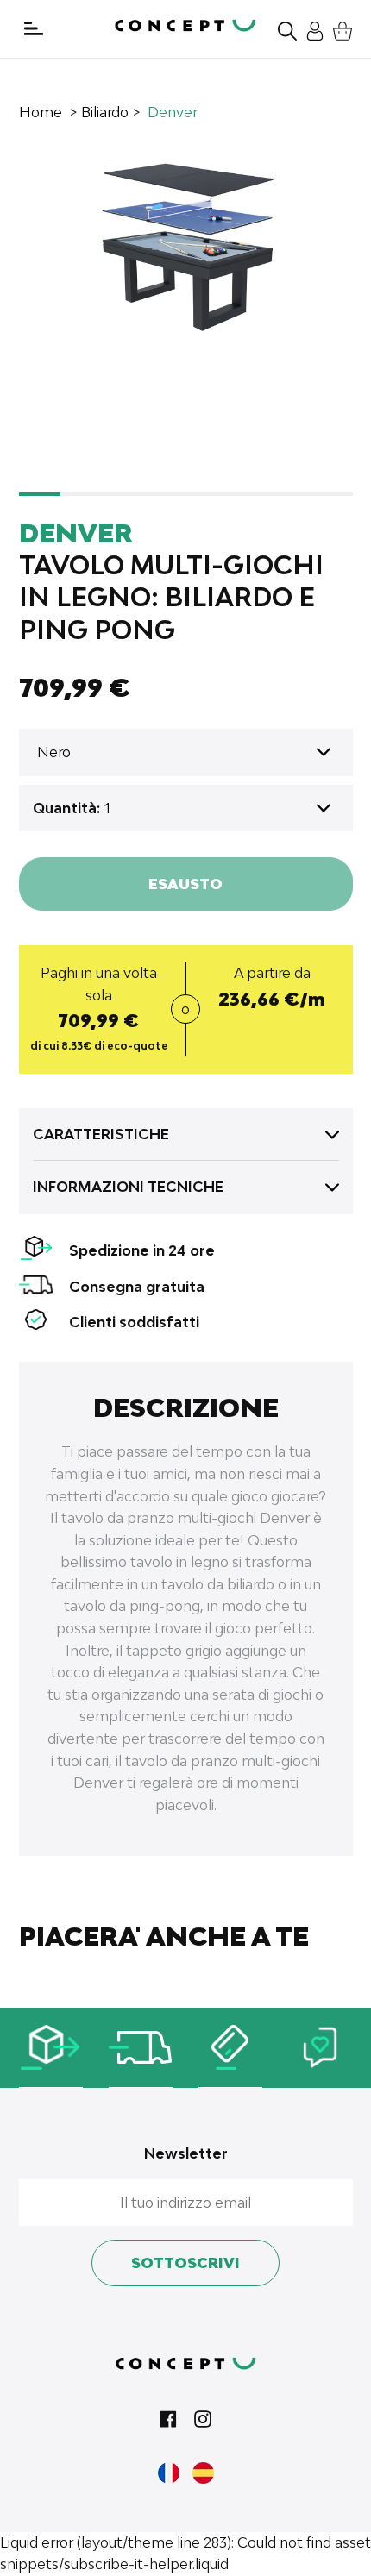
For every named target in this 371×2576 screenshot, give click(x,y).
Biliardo (105, 112)
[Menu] (34, 28)
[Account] (311, 29)
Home (41, 112)
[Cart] (338, 29)
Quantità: (66, 808)
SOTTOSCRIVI (185, 2263)
